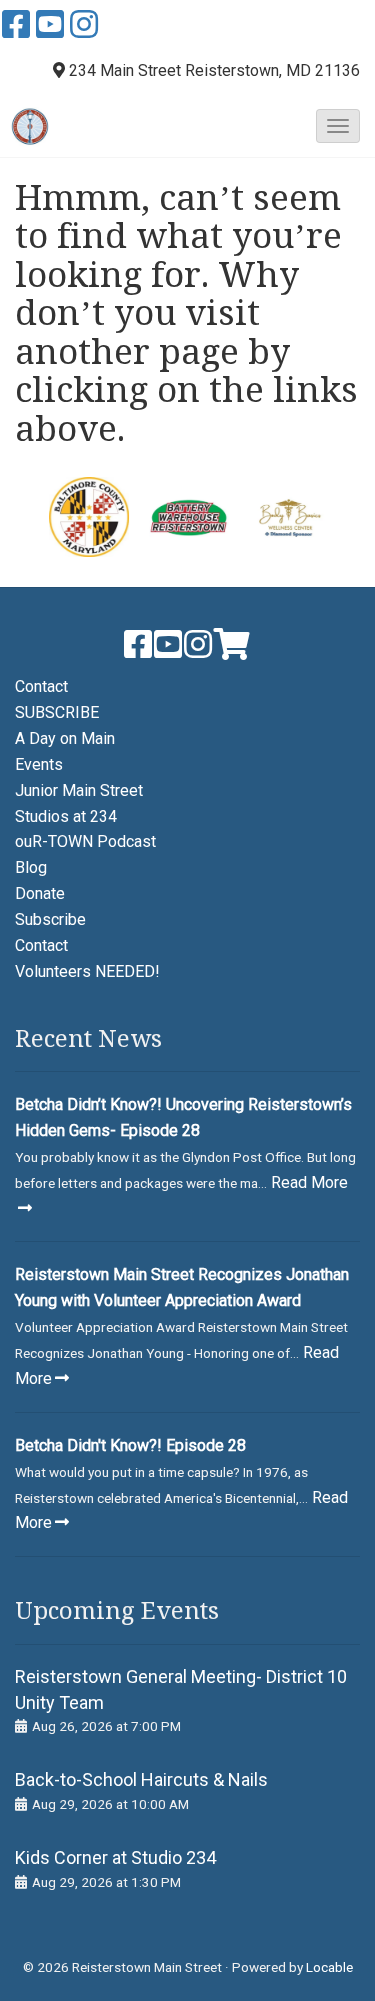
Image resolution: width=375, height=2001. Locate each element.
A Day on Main (65, 738)
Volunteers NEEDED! (87, 971)
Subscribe (50, 919)
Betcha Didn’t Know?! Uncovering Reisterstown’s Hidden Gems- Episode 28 (183, 1117)
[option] (88, 517)
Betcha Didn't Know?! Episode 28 (130, 1445)
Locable (329, 1967)
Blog (31, 867)
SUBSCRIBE (57, 712)
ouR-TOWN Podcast (85, 841)
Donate (40, 893)
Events (39, 764)
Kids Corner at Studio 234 (115, 1857)
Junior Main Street (79, 790)
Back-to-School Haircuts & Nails (141, 1779)
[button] (338, 126)
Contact (41, 686)
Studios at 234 (66, 816)
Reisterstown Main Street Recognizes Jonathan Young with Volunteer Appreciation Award (182, 1287)
